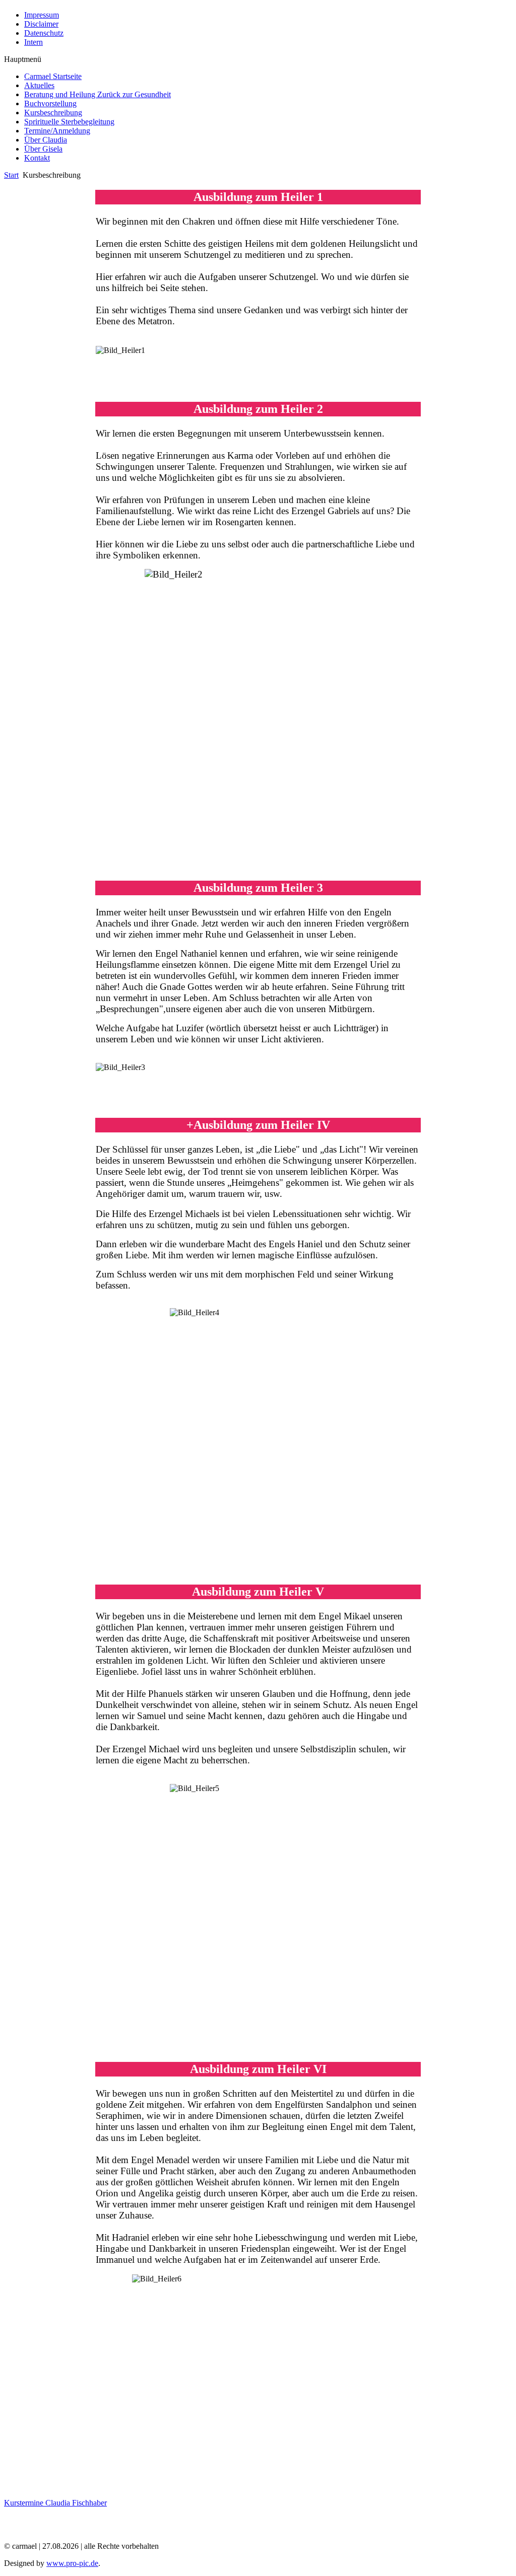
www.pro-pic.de (72, 2563)
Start (11, 175)
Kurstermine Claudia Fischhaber (55, 2503)
